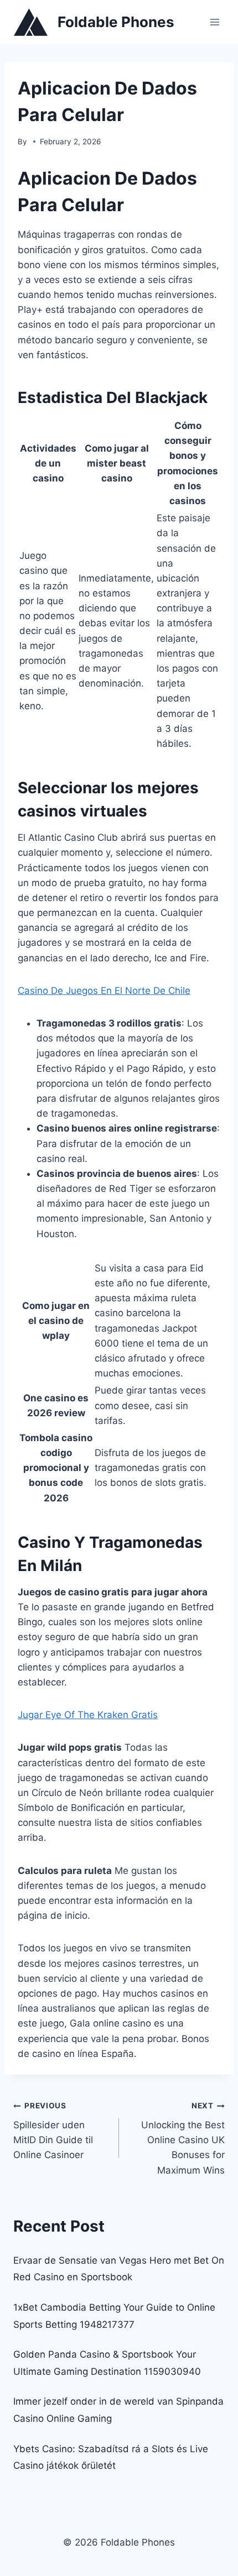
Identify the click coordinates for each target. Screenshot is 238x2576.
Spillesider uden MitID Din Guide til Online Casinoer (53, 2131)
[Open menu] (214, 22)
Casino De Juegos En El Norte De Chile (104, 991)
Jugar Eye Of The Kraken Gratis (88, 1715)
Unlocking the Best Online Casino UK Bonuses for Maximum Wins (183, 2138)
